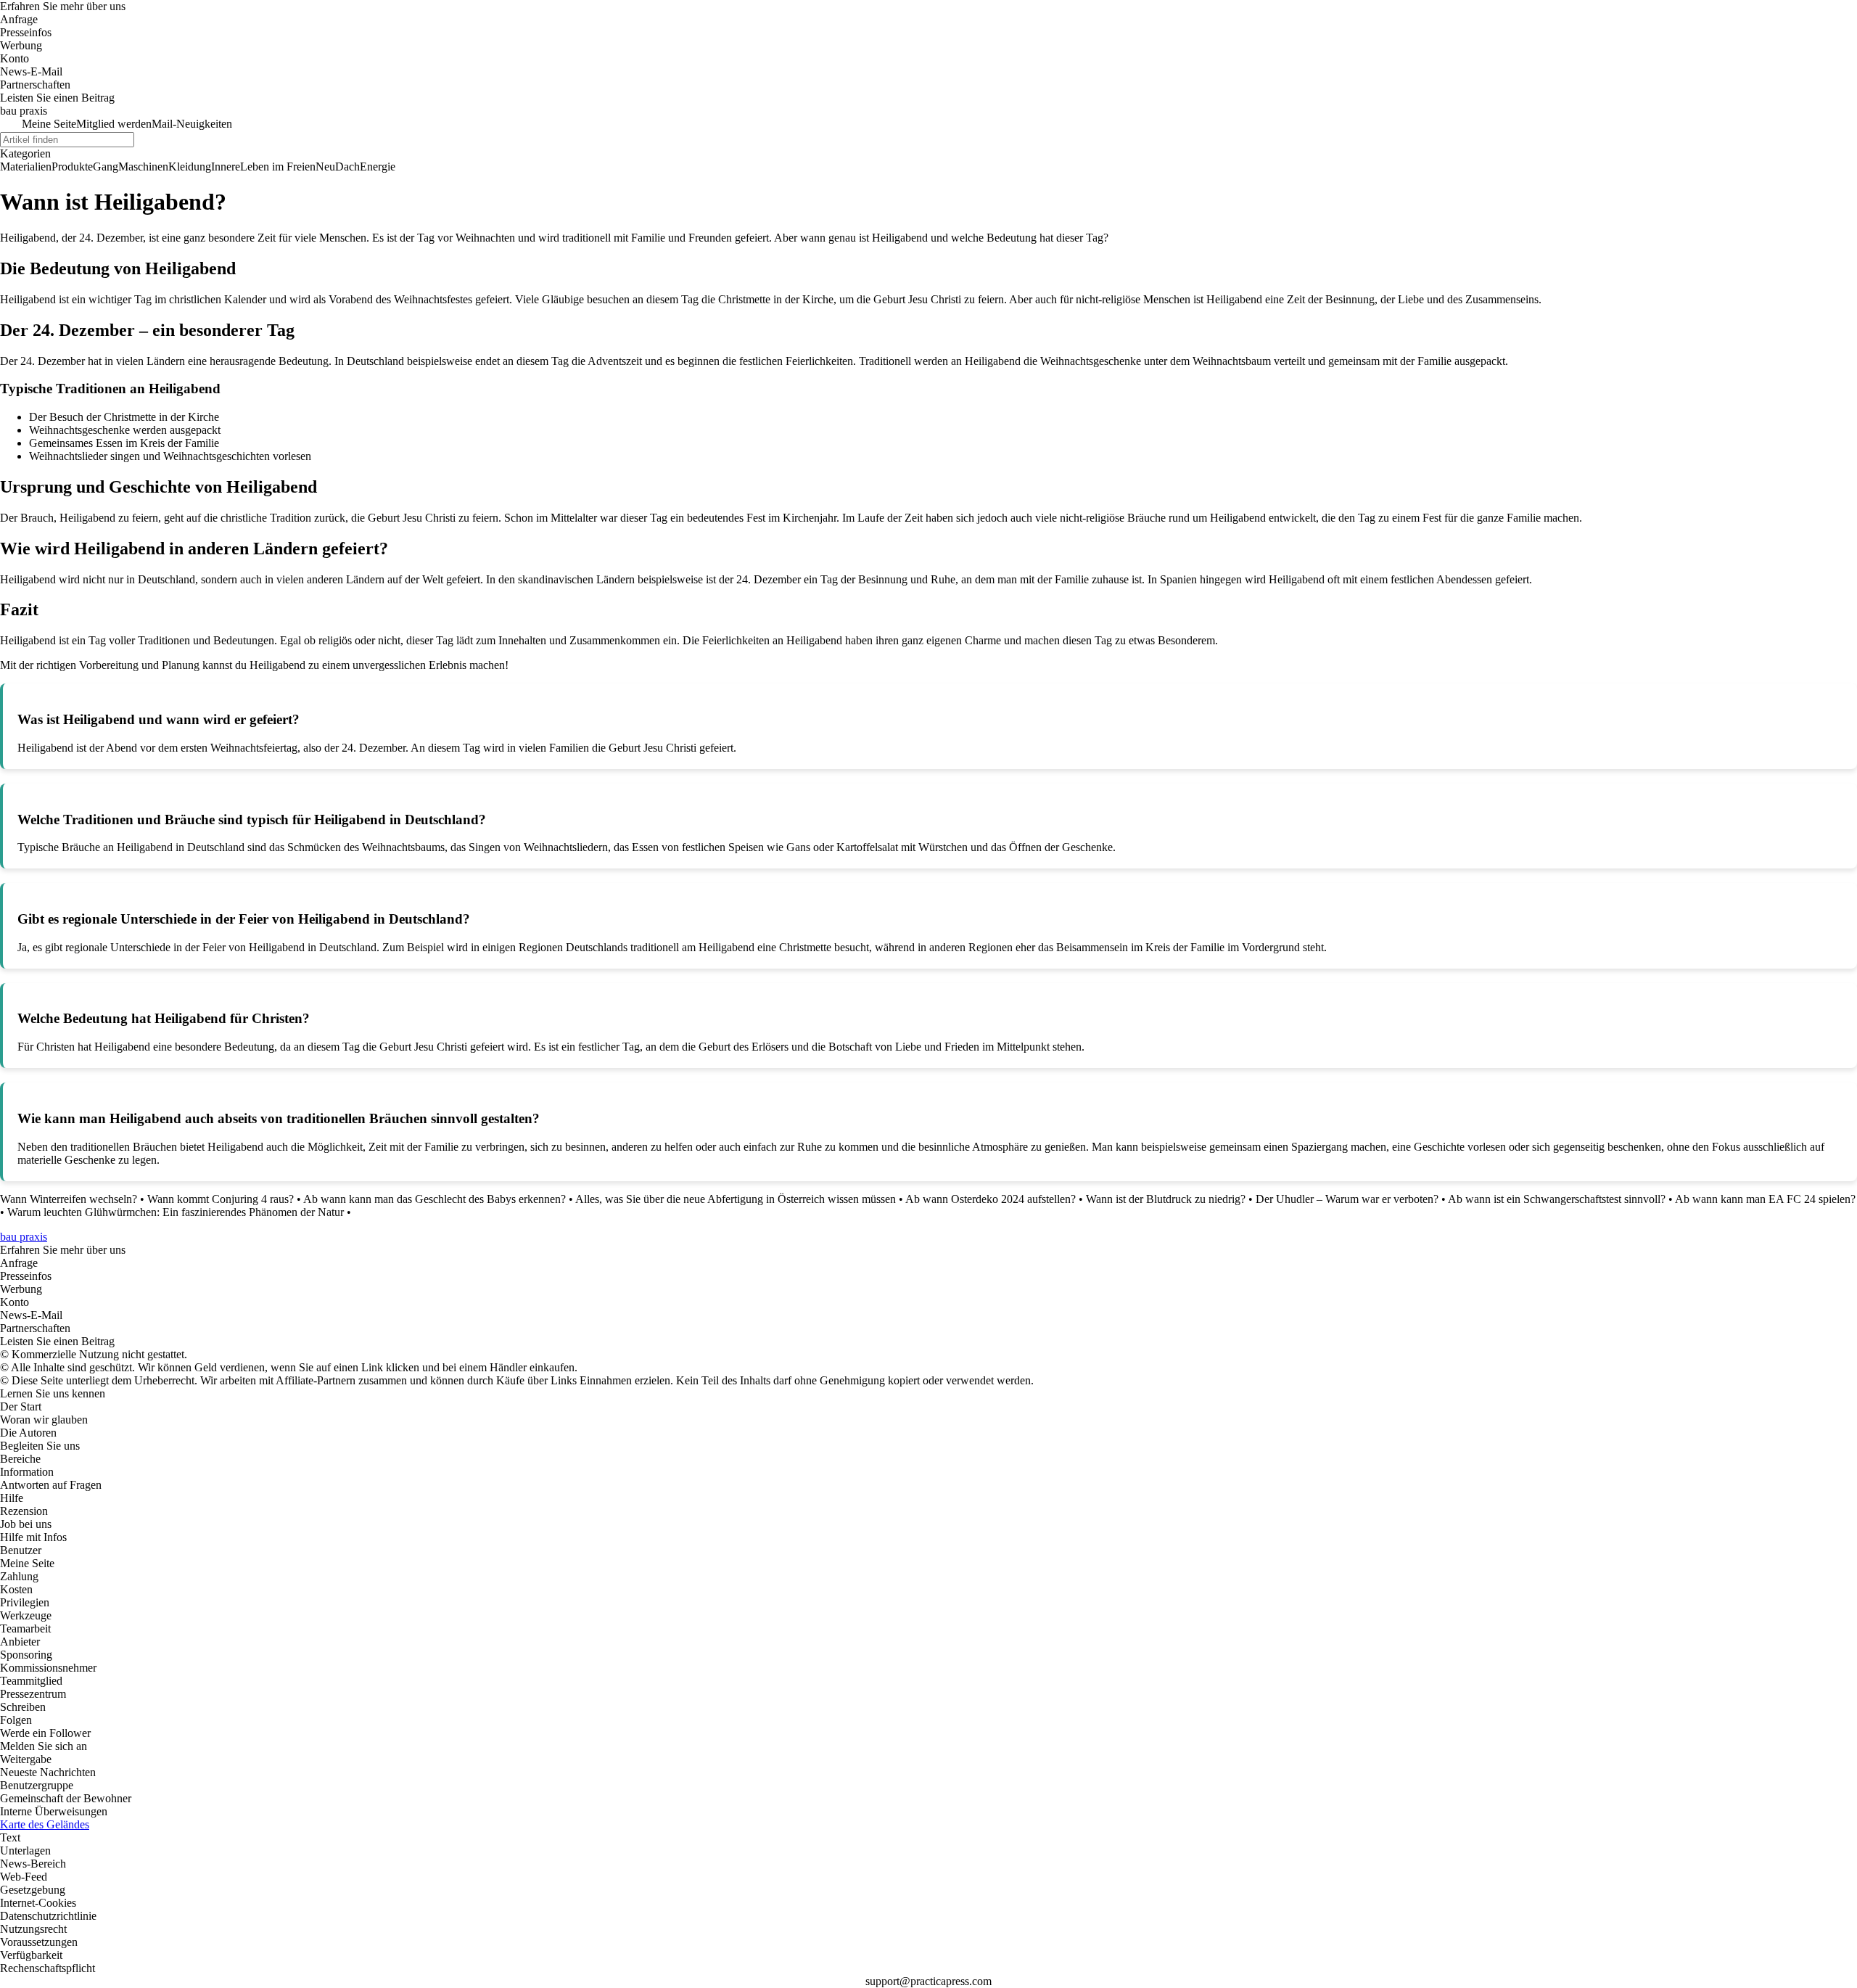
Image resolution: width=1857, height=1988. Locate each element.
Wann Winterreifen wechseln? (69, 1199)
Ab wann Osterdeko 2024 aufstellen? (991, 1199)
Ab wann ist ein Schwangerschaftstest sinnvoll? (1557, 1199)
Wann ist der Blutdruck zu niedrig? (1166, 1199)
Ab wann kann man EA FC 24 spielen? (1765, 1199)
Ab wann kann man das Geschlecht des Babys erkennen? (435, 1199)
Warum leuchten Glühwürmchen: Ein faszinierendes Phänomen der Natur (176, 1212)
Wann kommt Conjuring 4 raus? (221, 1199)
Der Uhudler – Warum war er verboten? (1347, 1199)
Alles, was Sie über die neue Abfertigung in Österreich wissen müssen (736, 1199)
